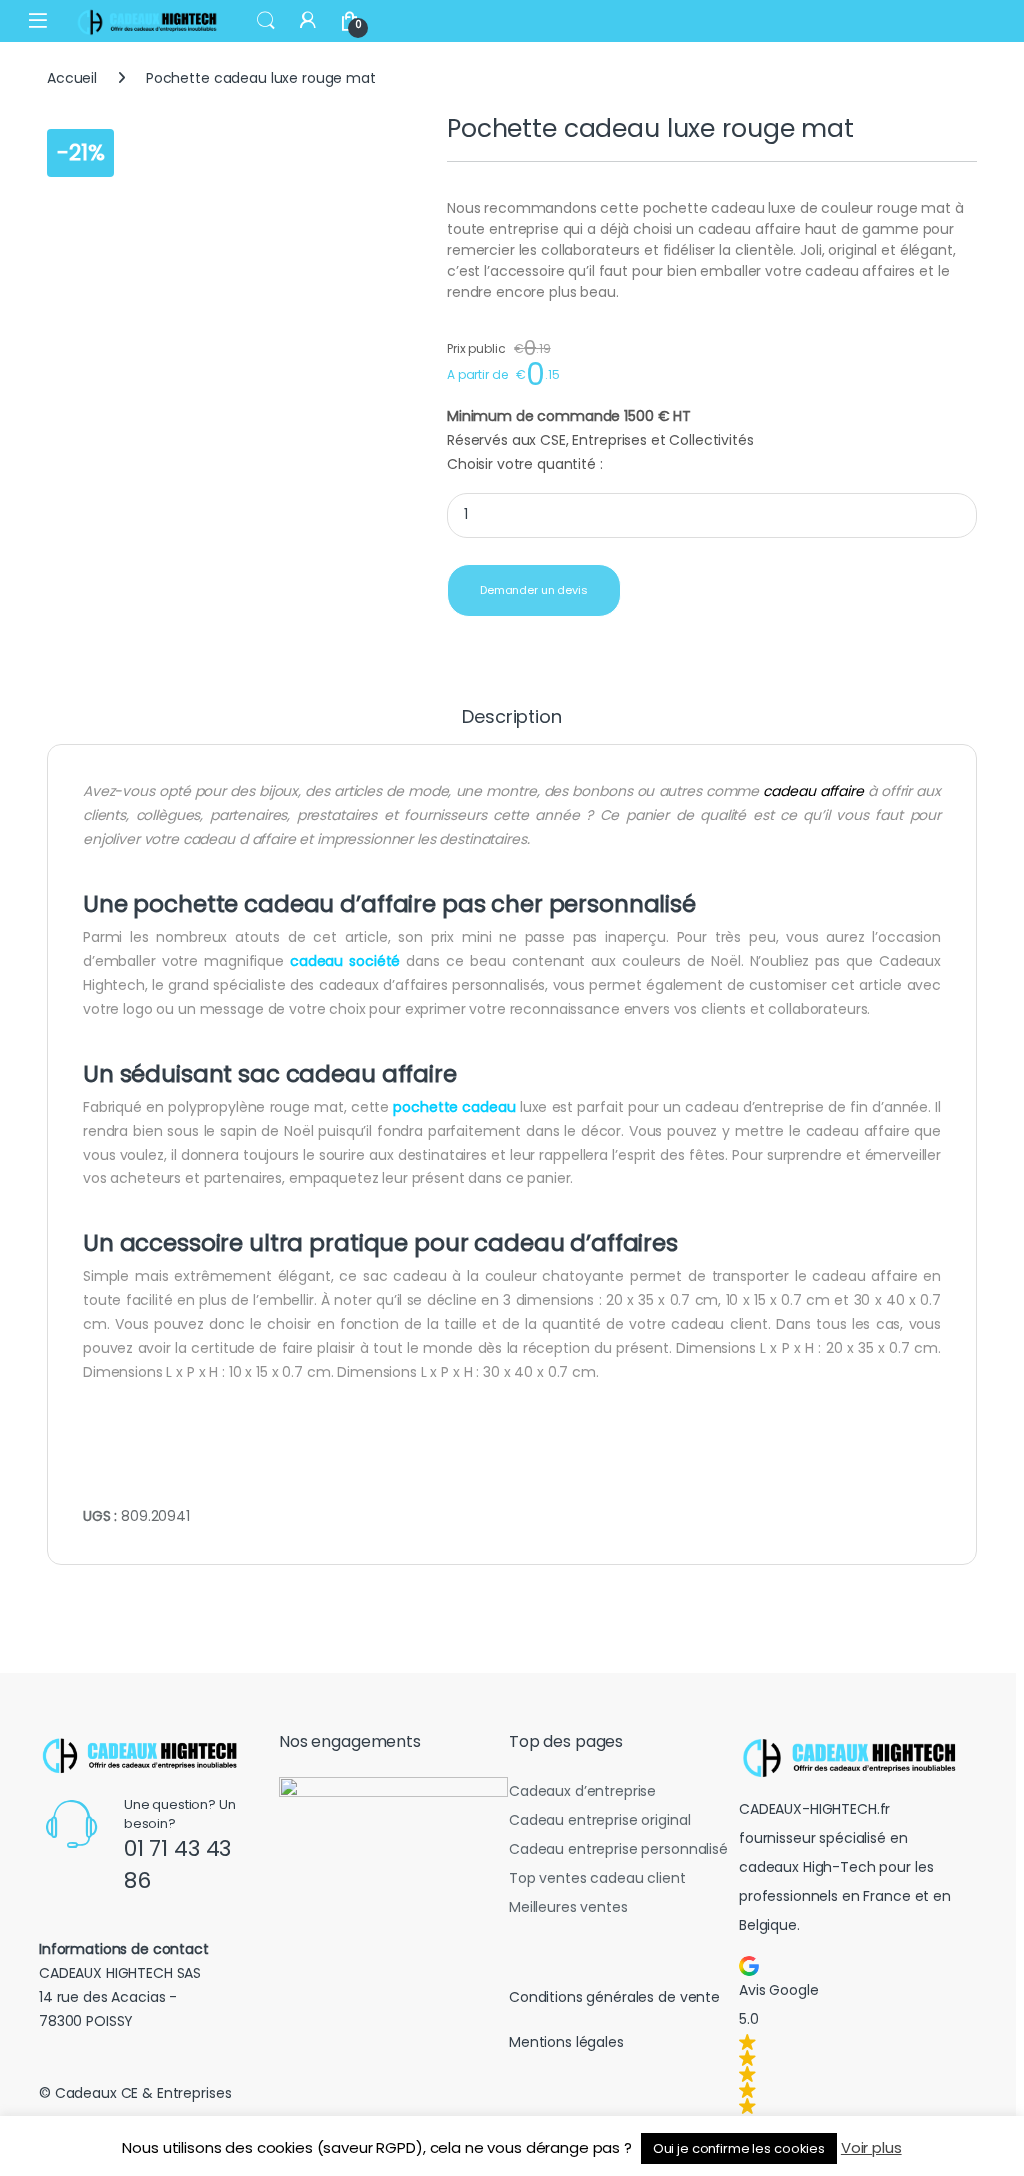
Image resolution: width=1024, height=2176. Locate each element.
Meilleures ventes (568, 1907)
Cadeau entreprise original (599, 1820)
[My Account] (308, 20)
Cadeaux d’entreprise (582, 1791)
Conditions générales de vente (614, 1997)
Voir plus (871, 2147)
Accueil (72, 78)
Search (266, 21)
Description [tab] (511, 718)
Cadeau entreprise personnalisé (618, 1849)
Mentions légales (566, 2042)
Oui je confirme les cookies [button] (739, 2148)
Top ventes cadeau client (597, 1878)
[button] (854, 2035)
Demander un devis (534, 590)
